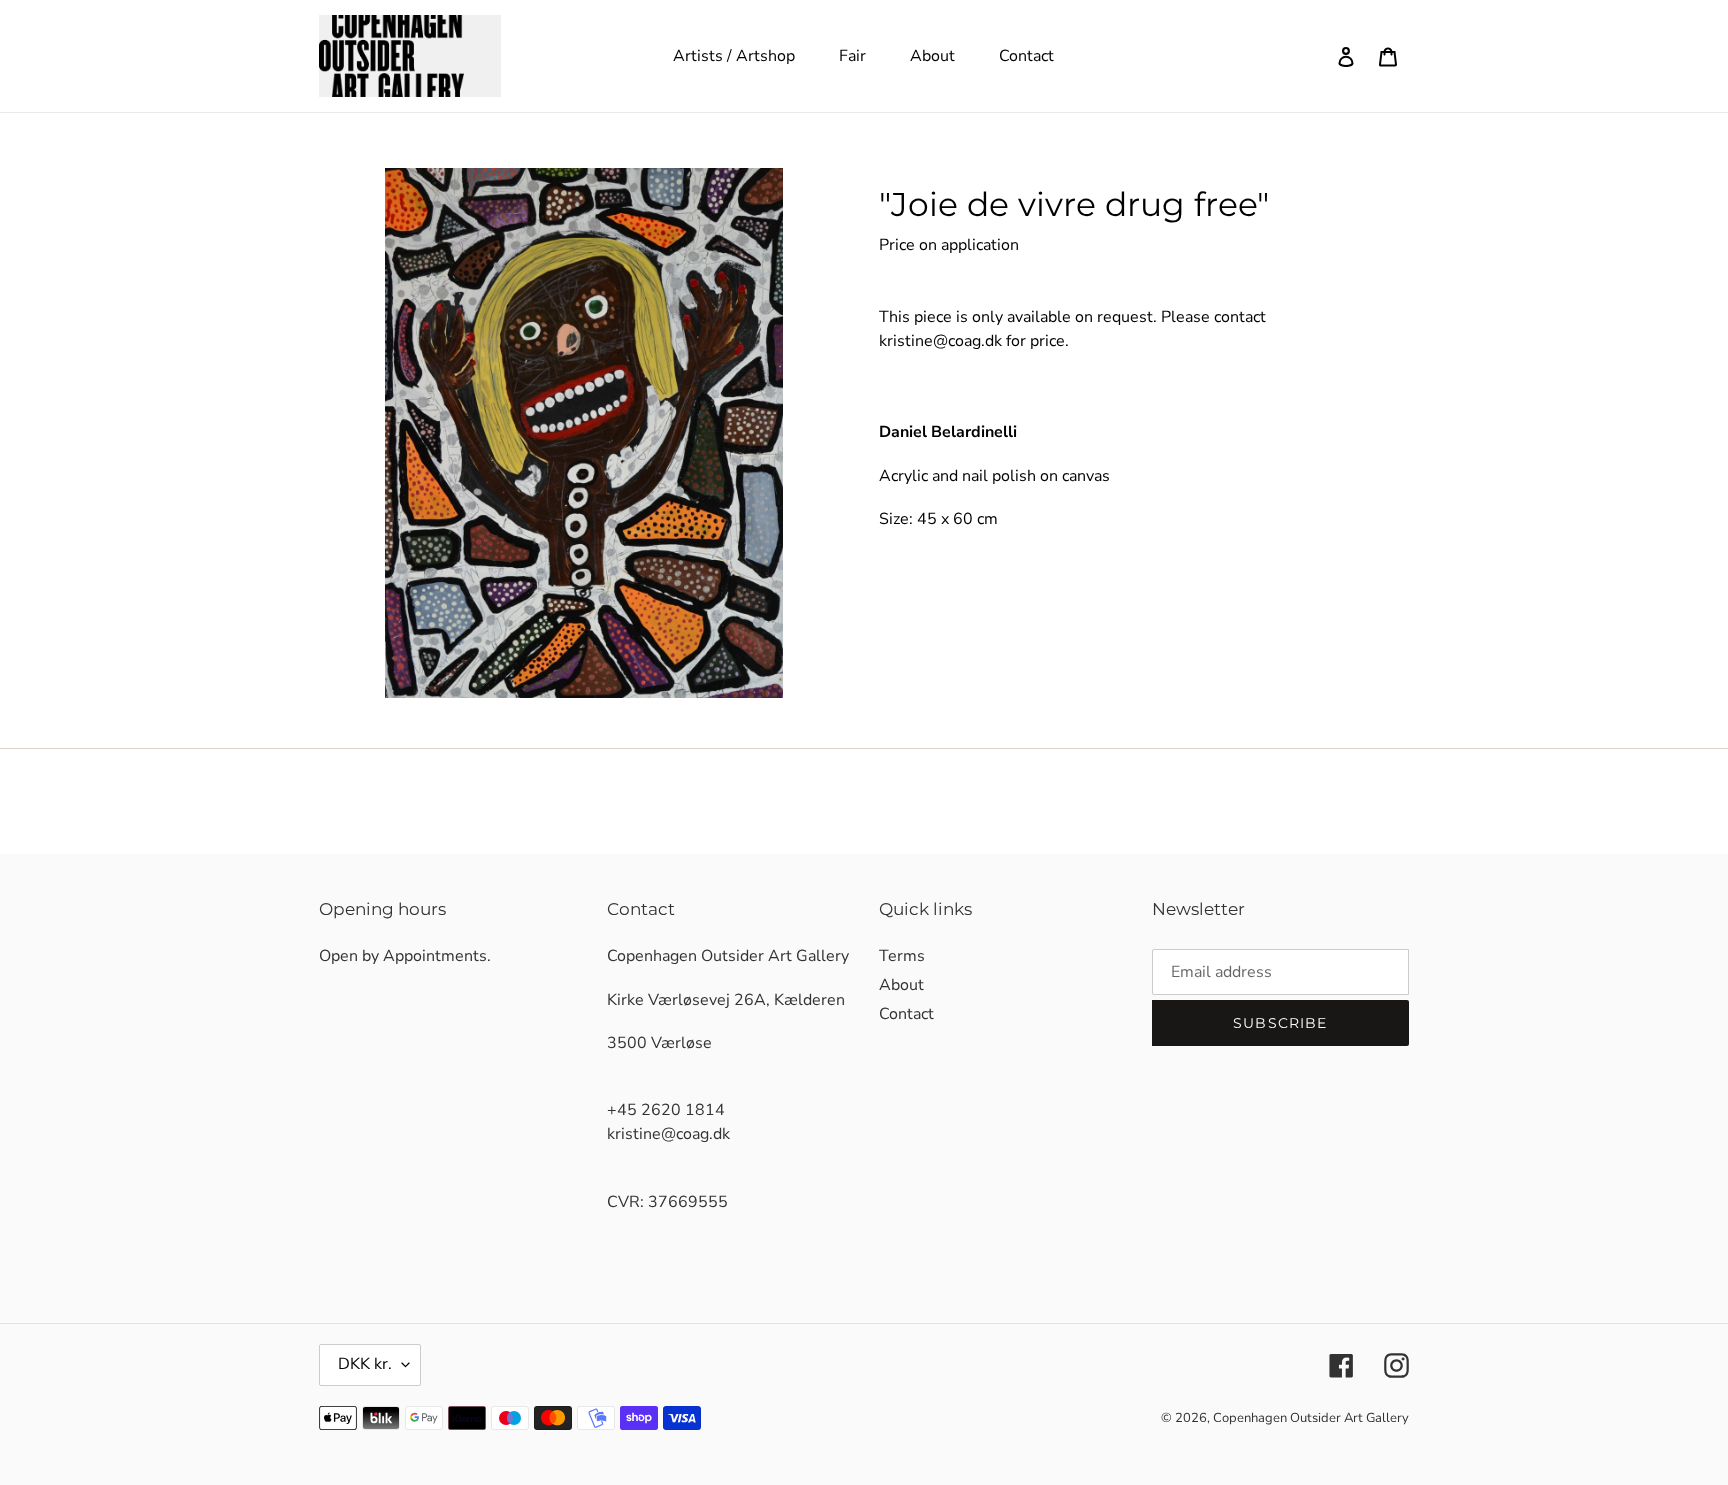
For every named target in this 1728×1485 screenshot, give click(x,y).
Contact (906, 1014)
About (901, 985)
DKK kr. (365, 1364)
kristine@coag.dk (940, 341)
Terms (902, 956)
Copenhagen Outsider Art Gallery (1311, 1418)
